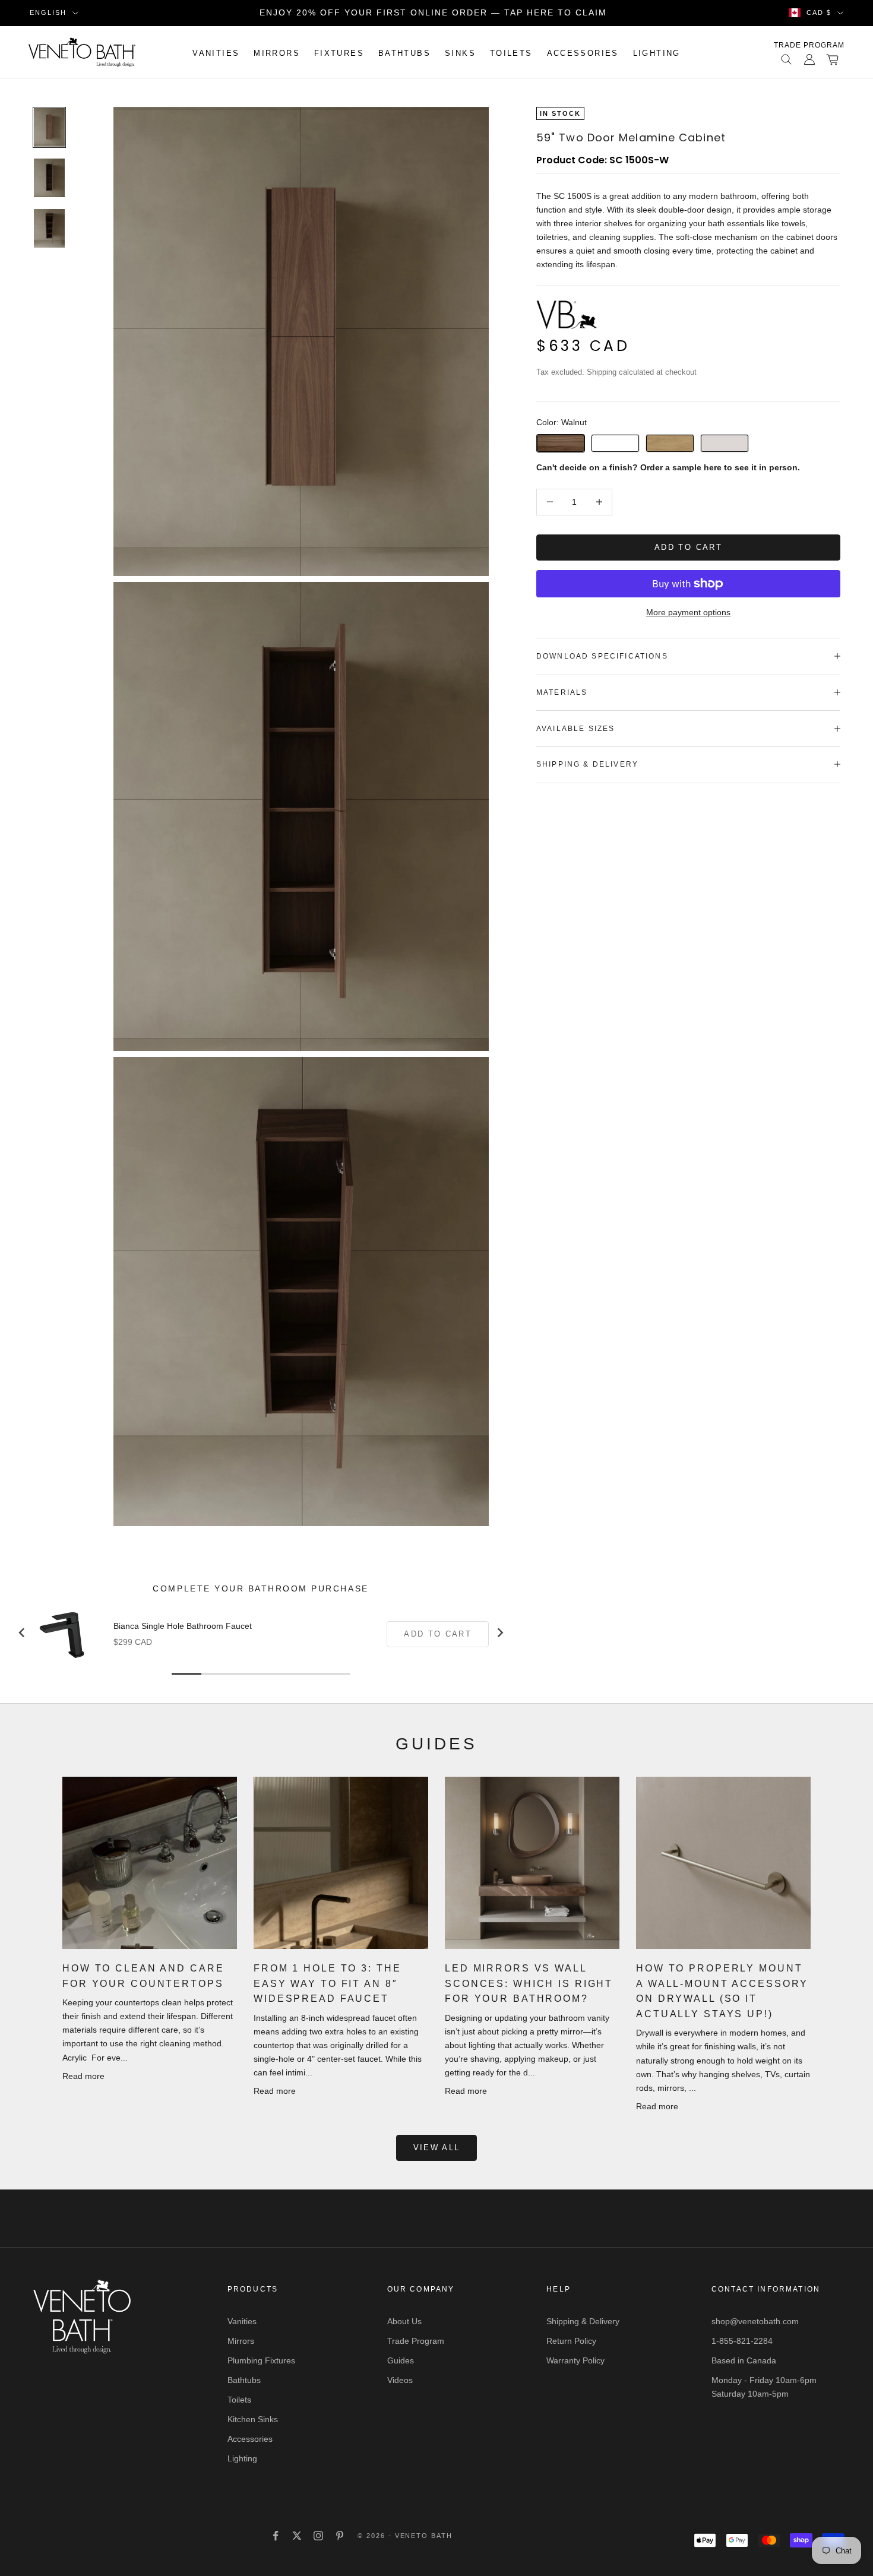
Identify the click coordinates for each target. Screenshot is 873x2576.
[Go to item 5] (49, 178)
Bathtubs (404, 53)
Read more (83, 2076)
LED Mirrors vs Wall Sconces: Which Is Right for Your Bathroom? (529, 1983)
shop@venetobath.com (755, 2321)
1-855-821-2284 (742, 2341)
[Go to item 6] (49, 228)
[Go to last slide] (22, 1632)
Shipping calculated (620, 372)
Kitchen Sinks (253, 2419)
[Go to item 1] (49, 127)
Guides (401, 2360)
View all (437, 2148)
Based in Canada (744, 2360)
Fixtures (339, 53)
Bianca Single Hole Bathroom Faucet (183, 1626)
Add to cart (688, 547)
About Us (404, 2321)
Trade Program (809, 45)
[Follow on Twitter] (297, 2536)
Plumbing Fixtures (261, 2360)
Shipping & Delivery (583, 2321)
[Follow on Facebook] (276, 2536)
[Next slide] (499, 1632)
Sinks (460, 53)
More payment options (688, 612)
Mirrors (277, 53)
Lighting (657, 53)
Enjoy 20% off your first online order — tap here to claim (433, 12)
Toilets (511, 53)
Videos (400, 2380)
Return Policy (571, 2341)
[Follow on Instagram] (318, 2536)
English (48, 12)
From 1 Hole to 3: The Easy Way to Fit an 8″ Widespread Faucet (327, 1983)
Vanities (216, 53)
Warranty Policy (575, 2360)
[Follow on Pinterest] (340, 2536)
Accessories (583, 53)
